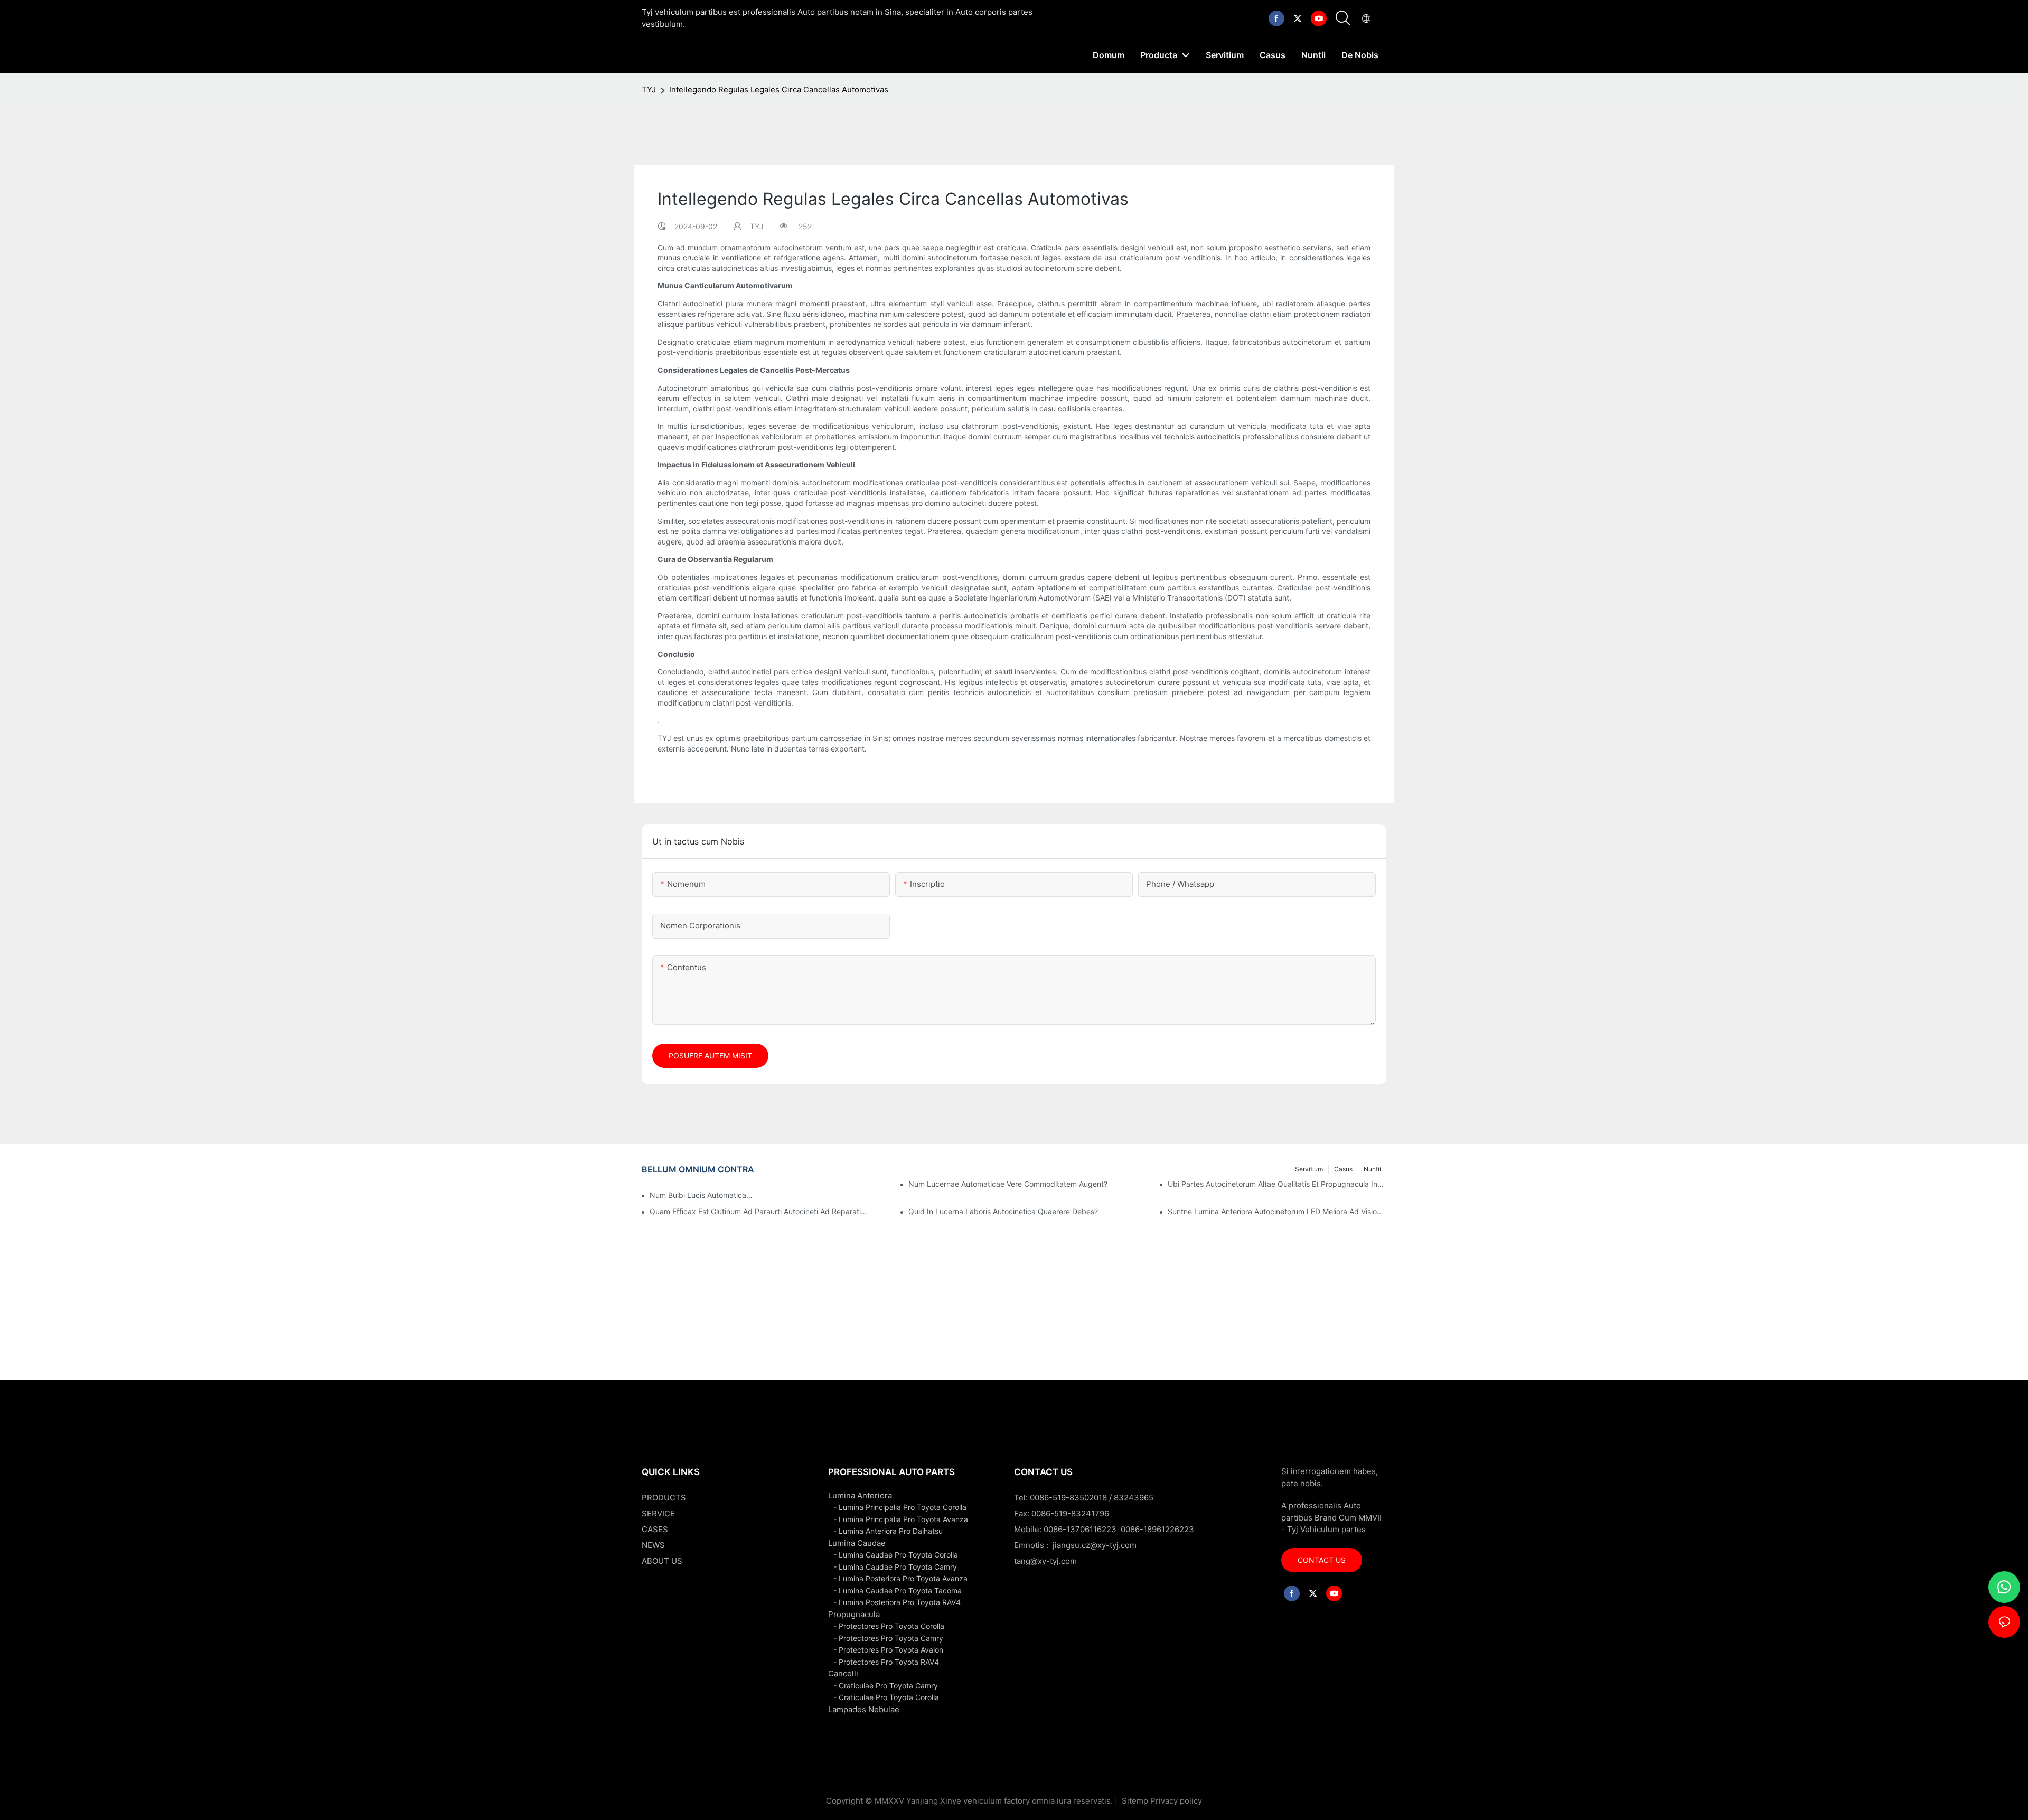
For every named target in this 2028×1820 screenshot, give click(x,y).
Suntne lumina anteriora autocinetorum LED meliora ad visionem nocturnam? (1277, 1211)
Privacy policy (1176, 1801)
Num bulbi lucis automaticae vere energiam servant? (702, 1195)
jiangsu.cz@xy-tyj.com (1095, 1545)
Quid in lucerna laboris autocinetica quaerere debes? (1003, 1211)
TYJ (649, 90)
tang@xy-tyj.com (1045, 1561)
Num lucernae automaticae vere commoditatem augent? (1008, 1184)
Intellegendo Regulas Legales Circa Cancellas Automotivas (779, 90)
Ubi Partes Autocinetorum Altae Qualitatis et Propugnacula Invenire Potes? (1277, 1184)
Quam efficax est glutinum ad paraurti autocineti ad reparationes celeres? (759, 1211)
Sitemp (1135, 1801)
